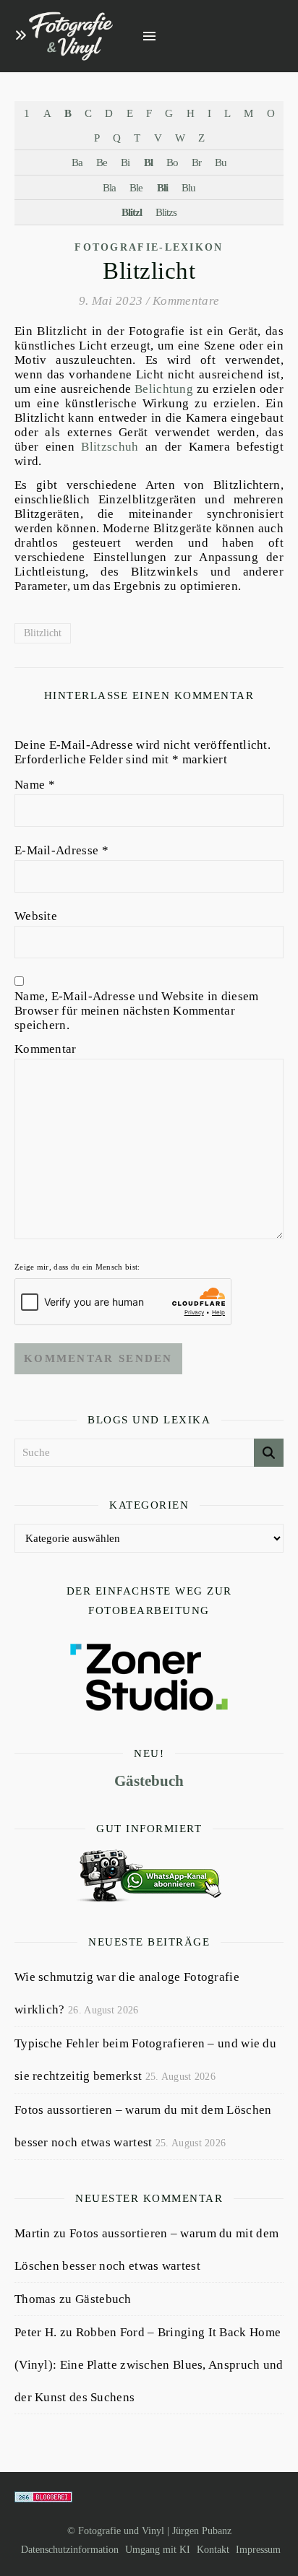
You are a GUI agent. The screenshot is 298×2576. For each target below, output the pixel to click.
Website (36, 916)
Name (35, 785)
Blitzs (166, 212)
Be (102, 162)
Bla (109, 187)
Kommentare (186, 301)
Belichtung (164, 389)
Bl (148, 162)
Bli (162, 187)
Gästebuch (149, 1781)
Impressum (258, 2550)
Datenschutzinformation (70, 2550)
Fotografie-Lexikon (149, 247)
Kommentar (46, 1049)
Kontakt (213, 2550)
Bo (172, 162)
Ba (77, 162)
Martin (33, 2233)
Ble (136, 187)
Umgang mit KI (158, 2550)
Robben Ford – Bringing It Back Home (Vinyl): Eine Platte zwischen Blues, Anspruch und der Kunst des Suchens (149, 2365)
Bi (125, 162)
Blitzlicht (43, 633)
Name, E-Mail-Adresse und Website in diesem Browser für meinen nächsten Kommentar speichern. (137, 1011)
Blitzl (132, 212)
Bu (221, 162)
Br (196, 162)
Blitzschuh (110, 447)
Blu (188, 187)
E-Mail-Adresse (61, 850)
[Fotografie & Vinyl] (71, 36)
